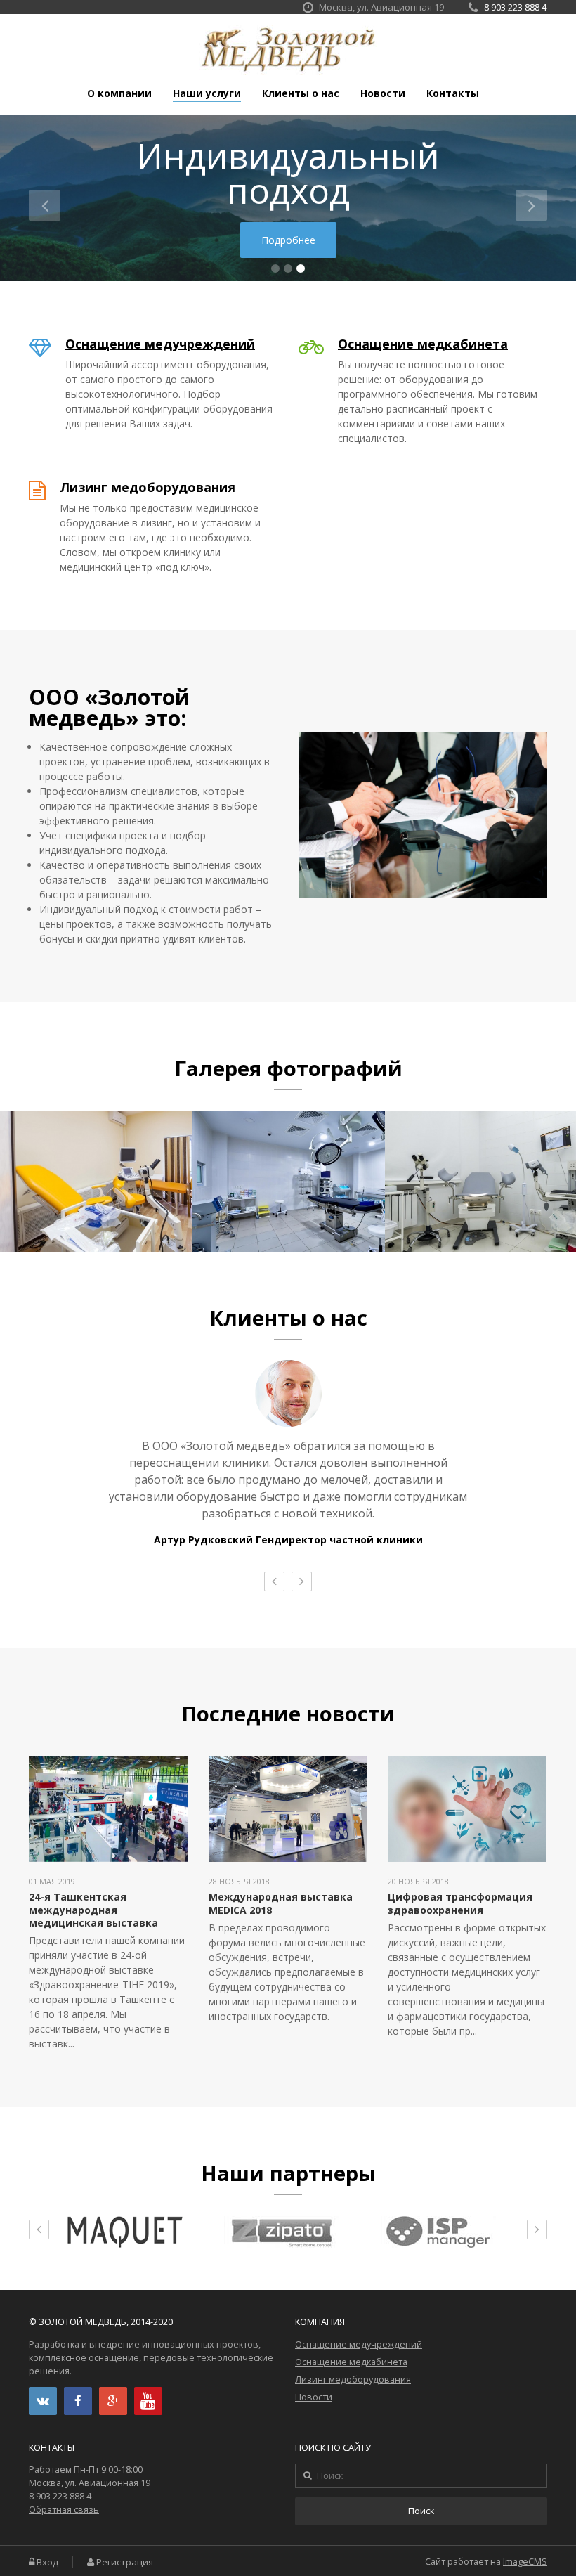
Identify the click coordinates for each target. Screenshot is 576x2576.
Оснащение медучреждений (160, 344)
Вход (47, 2562)
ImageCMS (525, 2562)
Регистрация (125, 2562)
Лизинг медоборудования (148, 487)
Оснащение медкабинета (423, 344)
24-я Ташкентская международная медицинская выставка (93, 1909)
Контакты (453, 93)
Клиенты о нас (301, 93)
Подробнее (288, 240)
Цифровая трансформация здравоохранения (460, 1903)
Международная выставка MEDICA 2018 (281, 1903)
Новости (383, 93)
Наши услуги (207, 93)
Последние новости (288, 1714)
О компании (119, 93)
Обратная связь (64, 2510)
